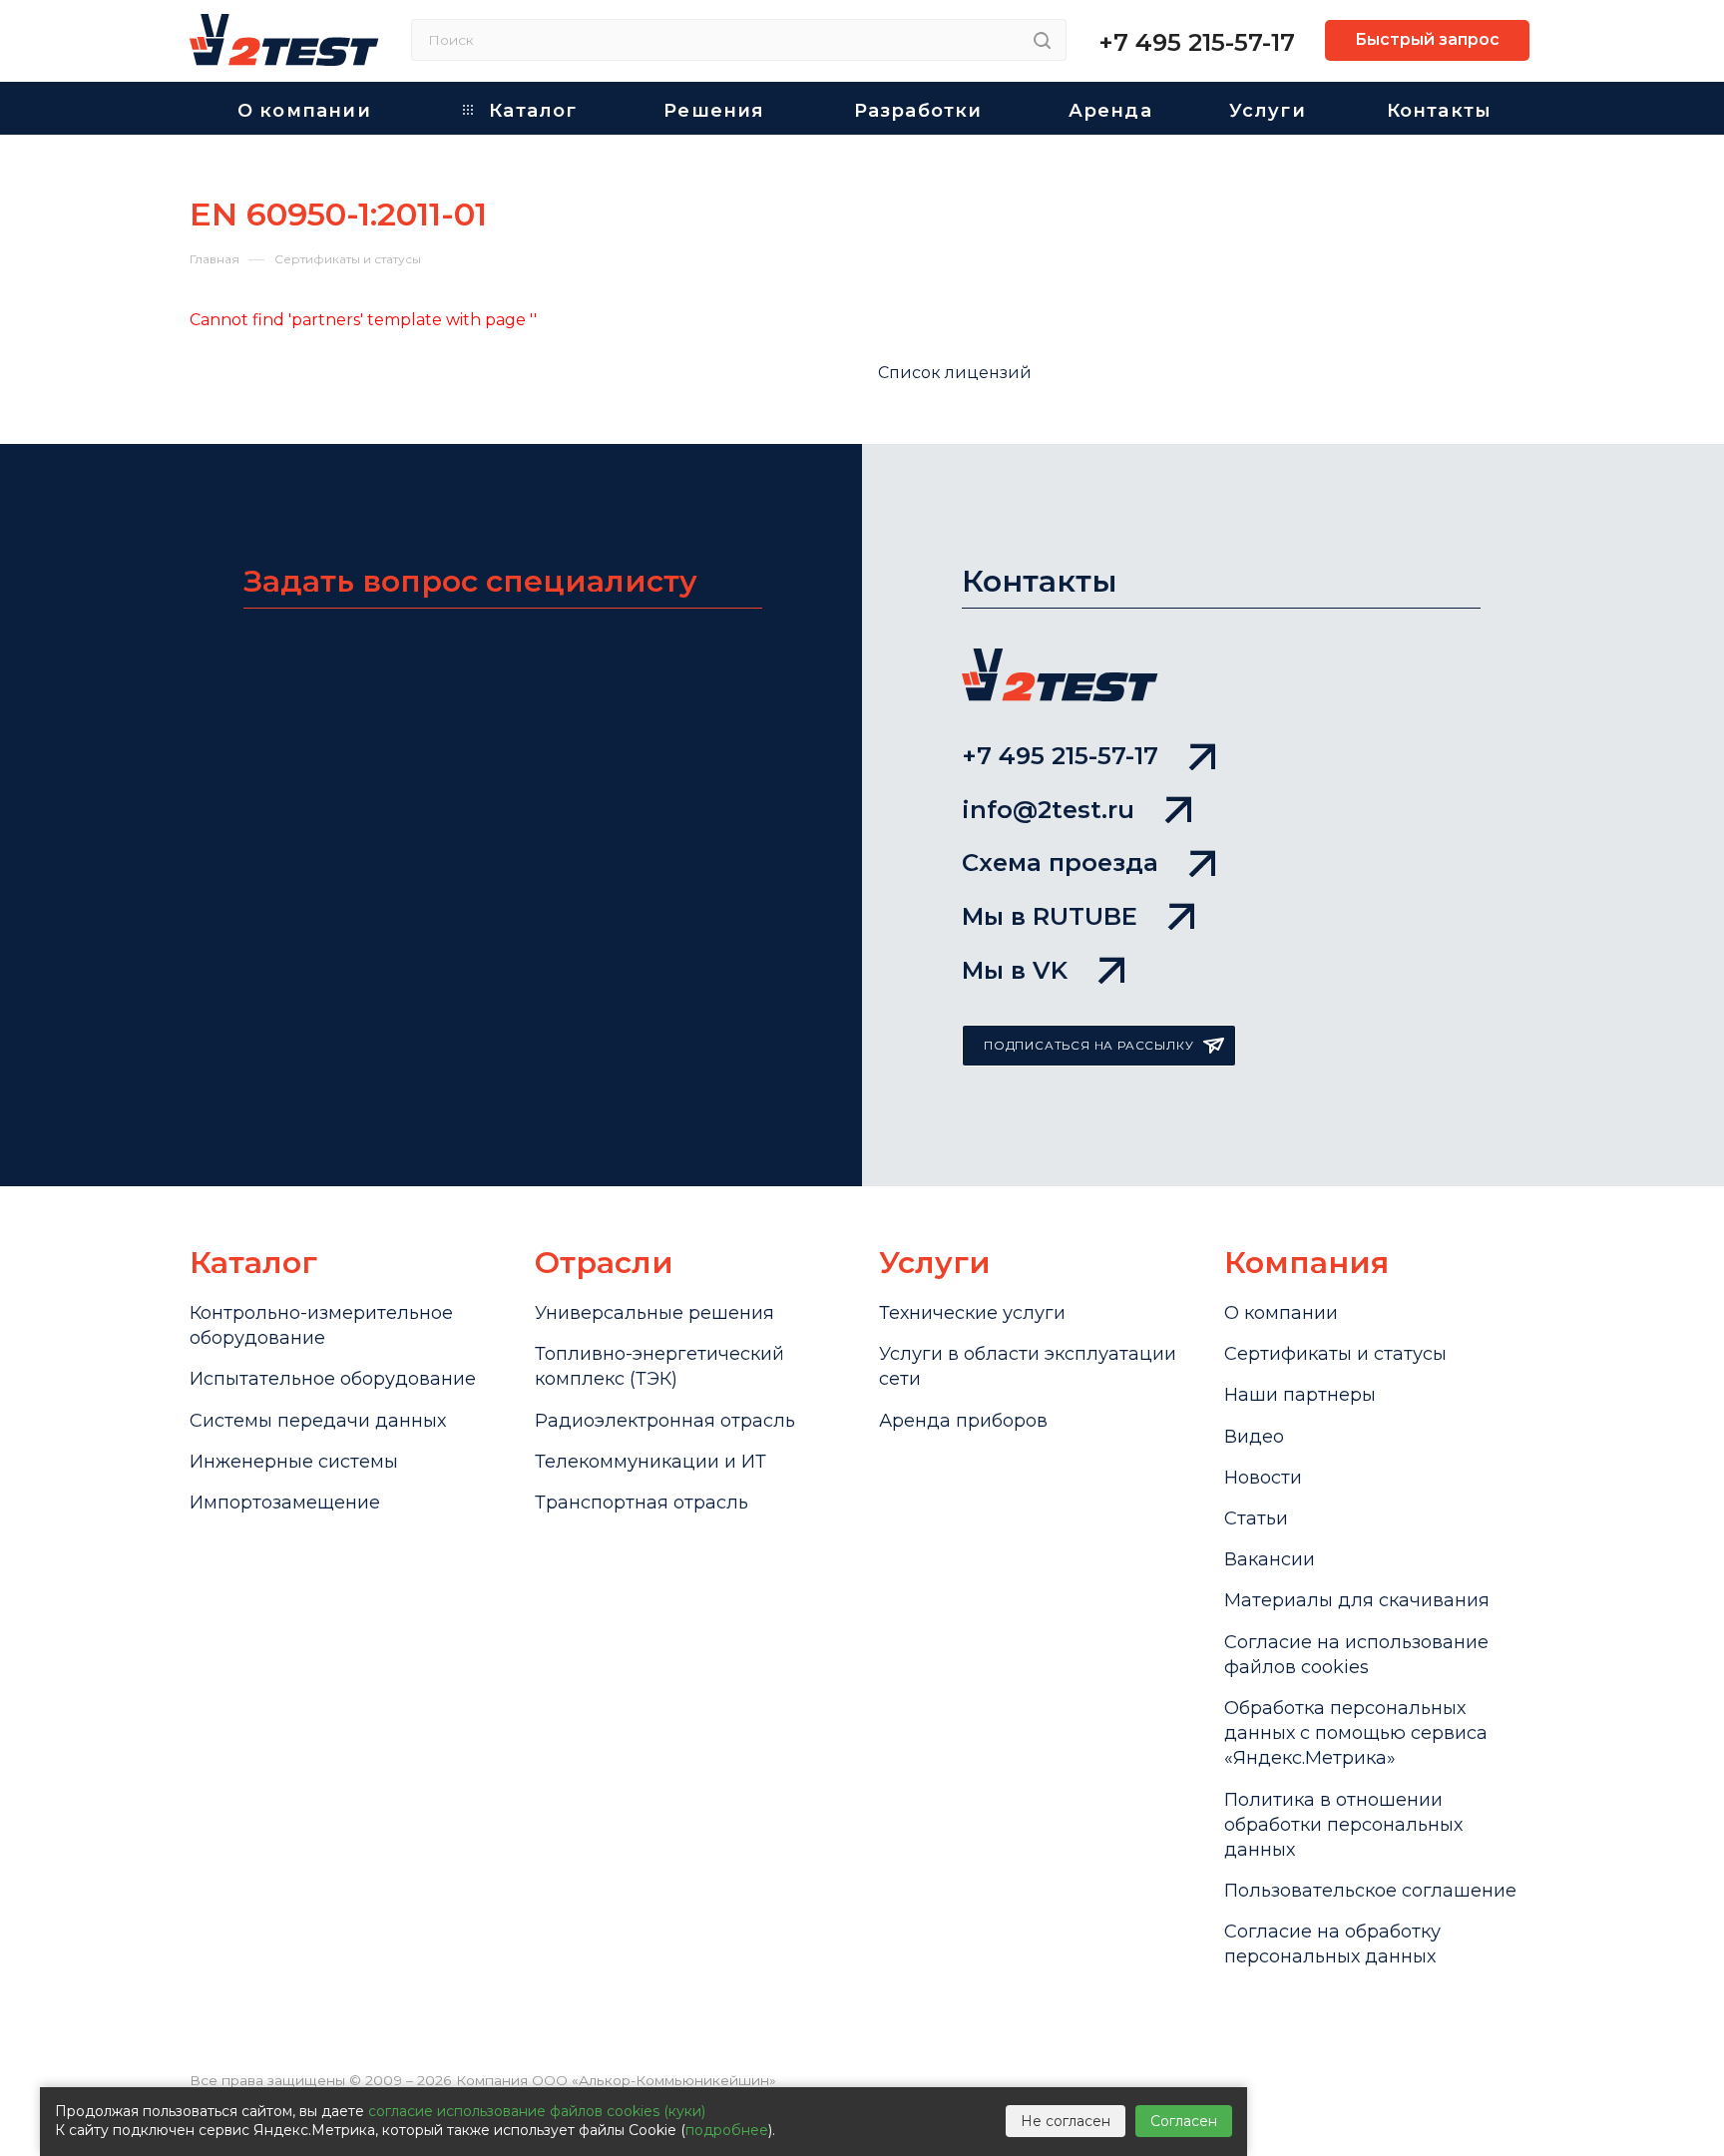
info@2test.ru (1048, 810)
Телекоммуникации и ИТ (650, 1462)
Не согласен (1066, 2121)
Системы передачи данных (318, 1421)
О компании (1281, 1313)
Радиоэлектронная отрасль (665, 1421)
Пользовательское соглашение (1370, 1891)
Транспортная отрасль (642, 1503)
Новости (1263, 1478)
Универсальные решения (654, 1313)
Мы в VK (1015, 970)
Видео (1254, 1437)
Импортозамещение (285, 1503)
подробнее (727, 2130)
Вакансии (1270, 1559)
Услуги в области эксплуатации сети (1028, 1366)
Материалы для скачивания (1357, 1600)
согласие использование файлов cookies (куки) (537, 2111)
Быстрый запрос (1427, 39)
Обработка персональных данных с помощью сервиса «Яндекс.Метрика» (1356, 1733)
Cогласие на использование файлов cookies (1356, 1655)
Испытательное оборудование (333, 1379)
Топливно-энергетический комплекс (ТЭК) (659, 1366)
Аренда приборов (963, 1421)
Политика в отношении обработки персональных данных (1343, 1825)
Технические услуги (972, 1313)
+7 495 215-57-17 (1197, 42)
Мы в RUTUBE (1050, 916)
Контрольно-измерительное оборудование (321, 1325)
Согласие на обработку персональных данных (1332, 1944)
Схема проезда (1060, 862)
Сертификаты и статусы (1335, 1354)
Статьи (1256, 1518)
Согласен (1184, 2121)
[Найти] (1042, 40)
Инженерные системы (294, 1462)
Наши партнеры (1300, 1395)
